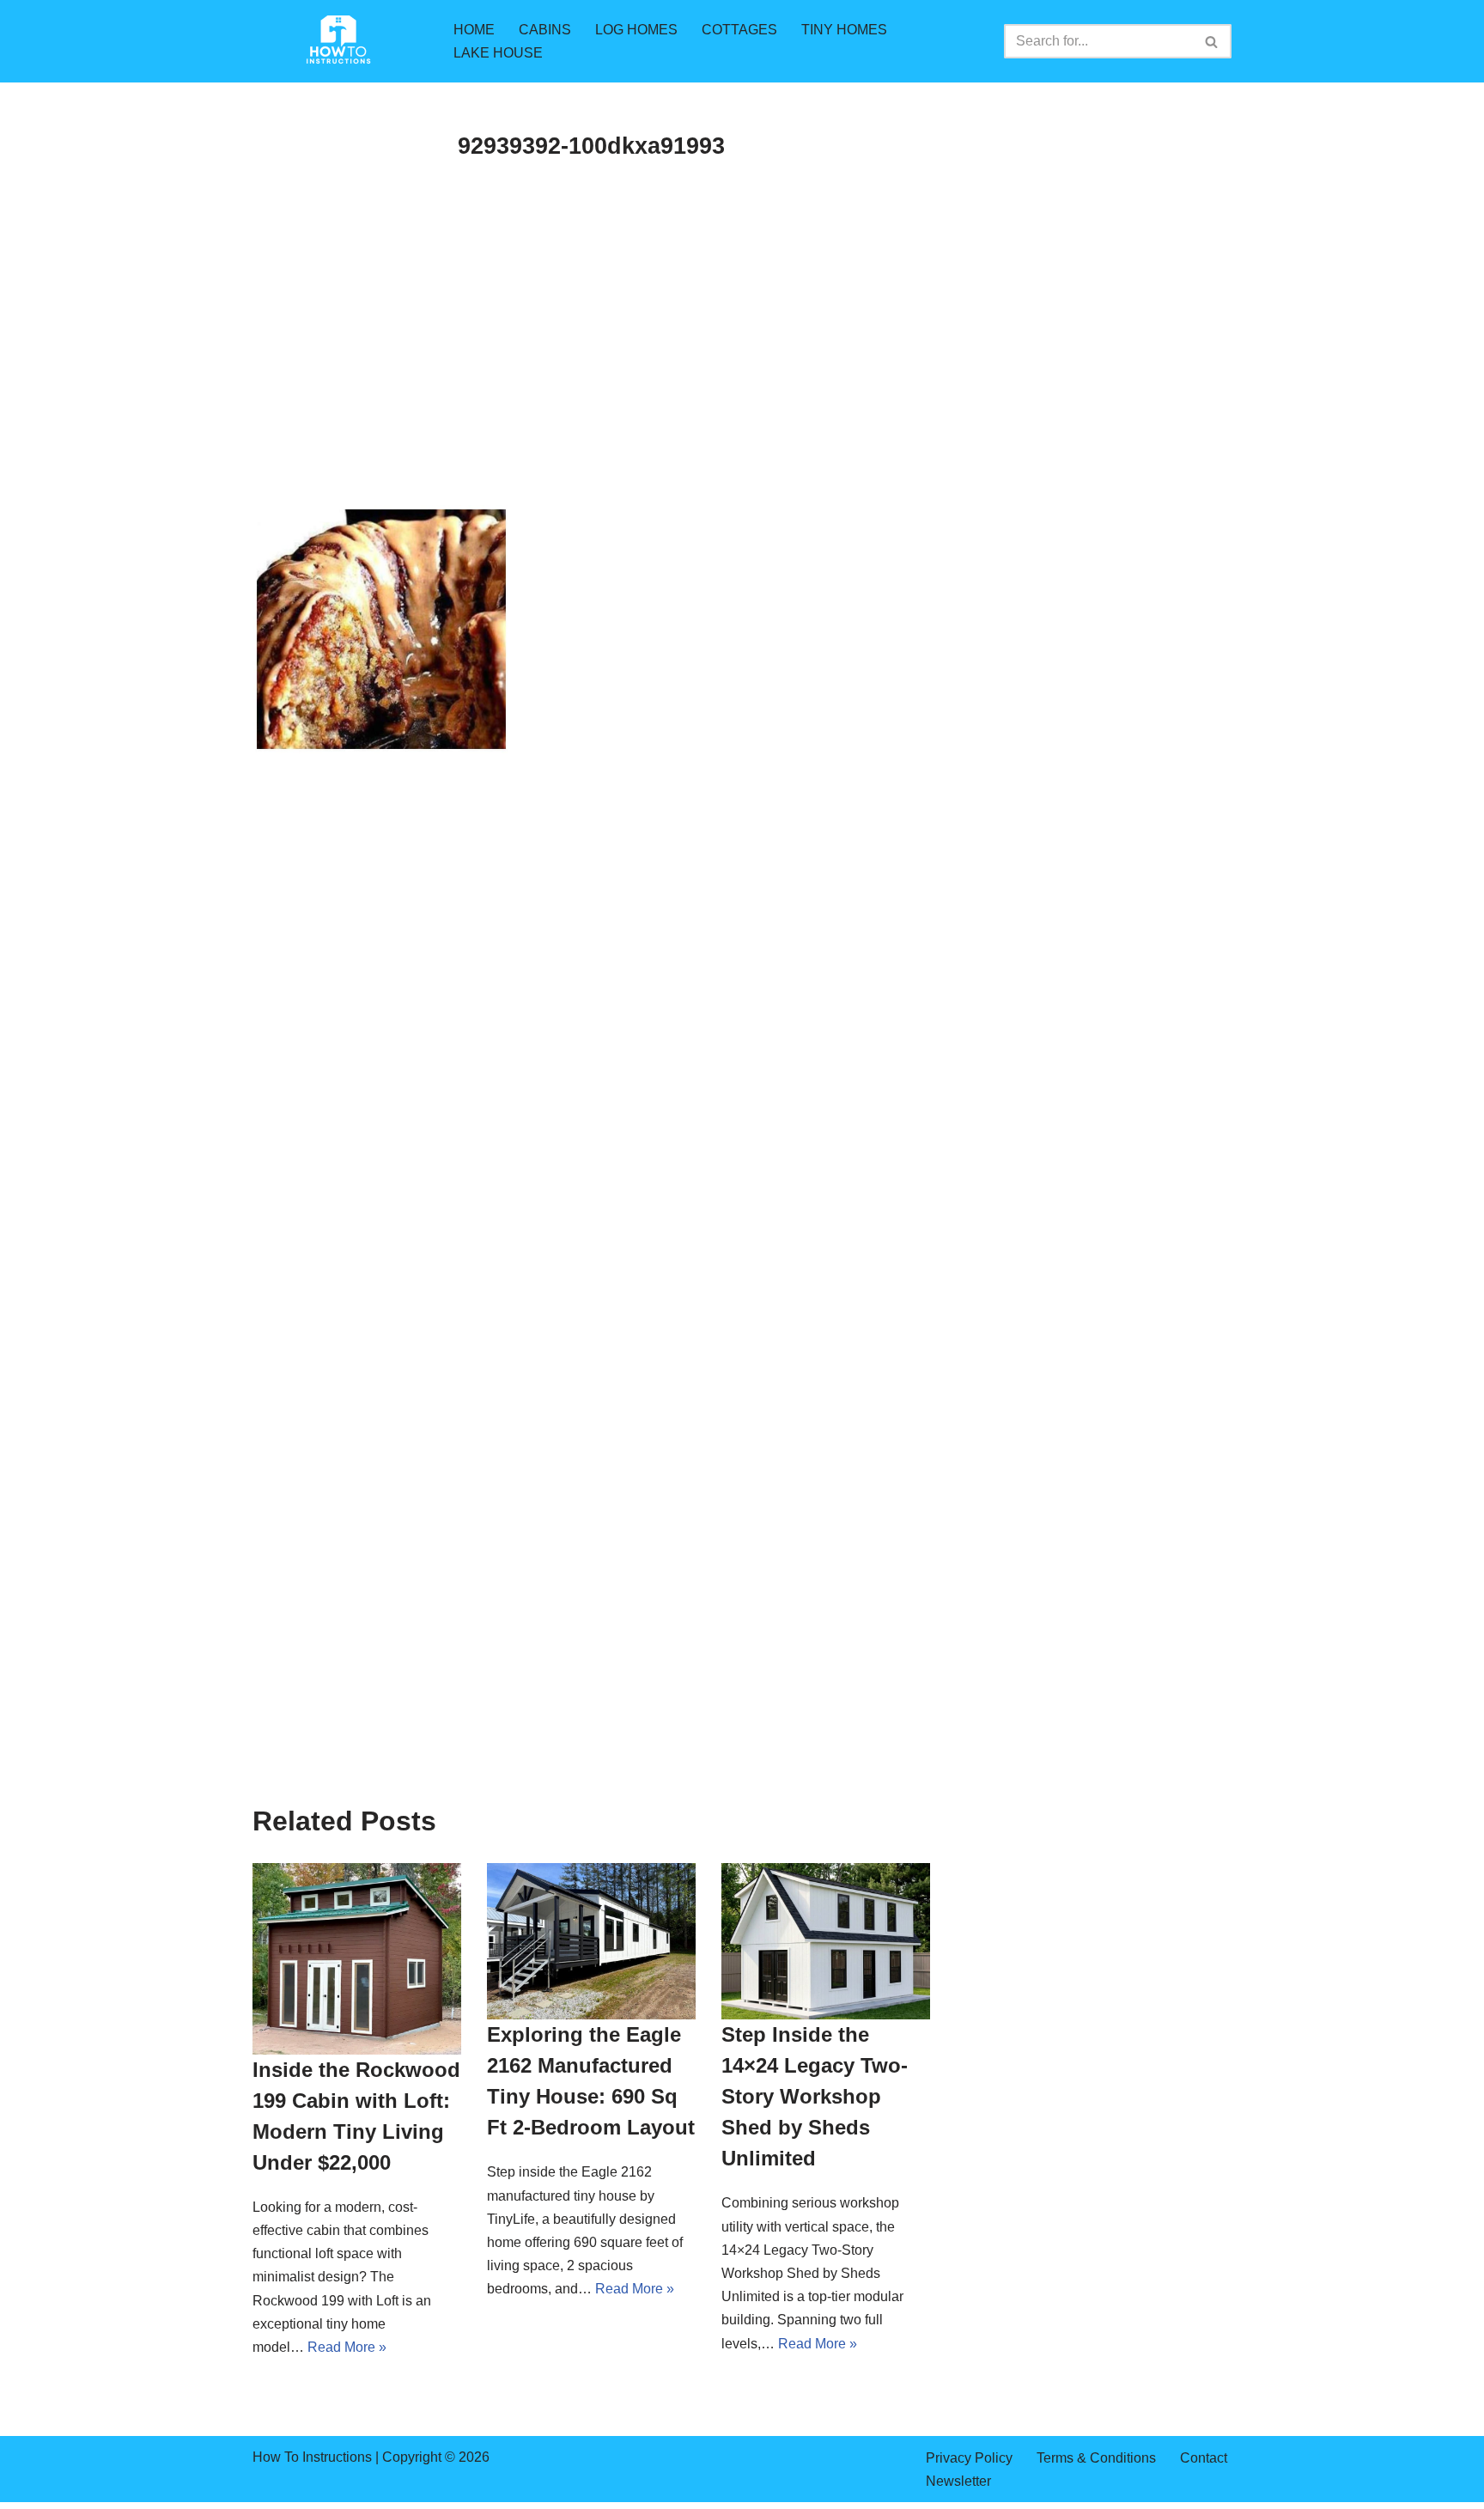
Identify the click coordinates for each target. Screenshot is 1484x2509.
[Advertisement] (591, 378)
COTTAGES (739, 30)
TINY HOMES (844, 30)
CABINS (545, 30)
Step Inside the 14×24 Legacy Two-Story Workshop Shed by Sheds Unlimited (815, 2096)
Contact (1204, 2458)
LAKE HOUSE (498, 53)
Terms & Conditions (1096, 2458)
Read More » (347, 2347)
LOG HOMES (636, 30)
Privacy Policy (969, 2458)
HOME (474, 30)
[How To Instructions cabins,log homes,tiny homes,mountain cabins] (338, 41)
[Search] (1212, 41)
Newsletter (958, 2481)
